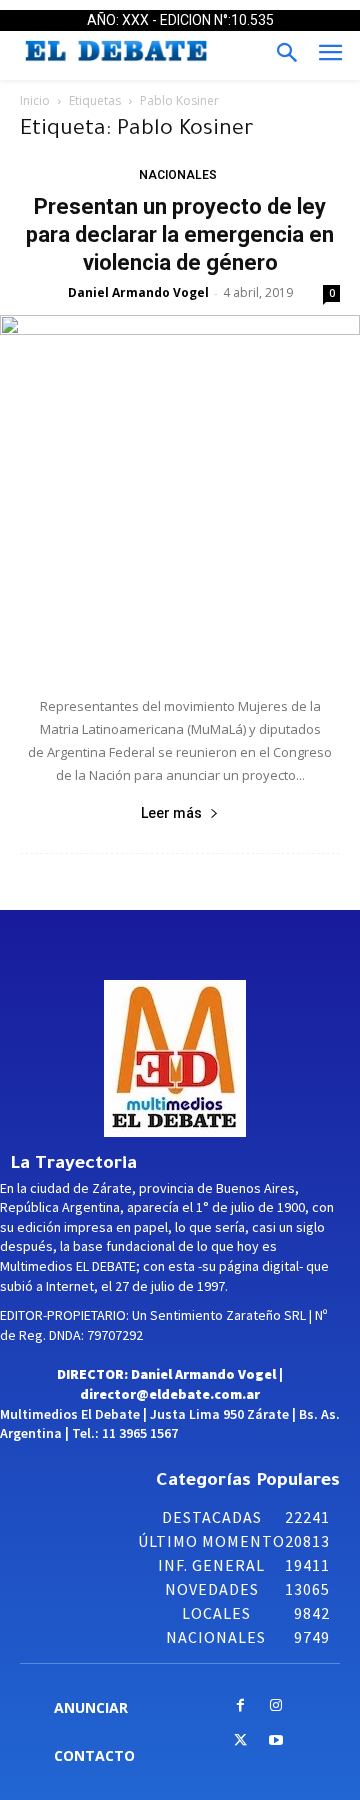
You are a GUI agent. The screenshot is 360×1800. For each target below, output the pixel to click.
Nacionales (178, 175)
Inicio (35, 100)
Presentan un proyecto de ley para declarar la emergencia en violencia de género (180, 234)
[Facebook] (240, 1706)
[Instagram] (275, 1706)
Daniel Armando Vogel (138, 292)
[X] (240, 1741)
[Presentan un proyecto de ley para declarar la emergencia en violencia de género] (180, 495)
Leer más (171, 813)
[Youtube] (275, 1741)
